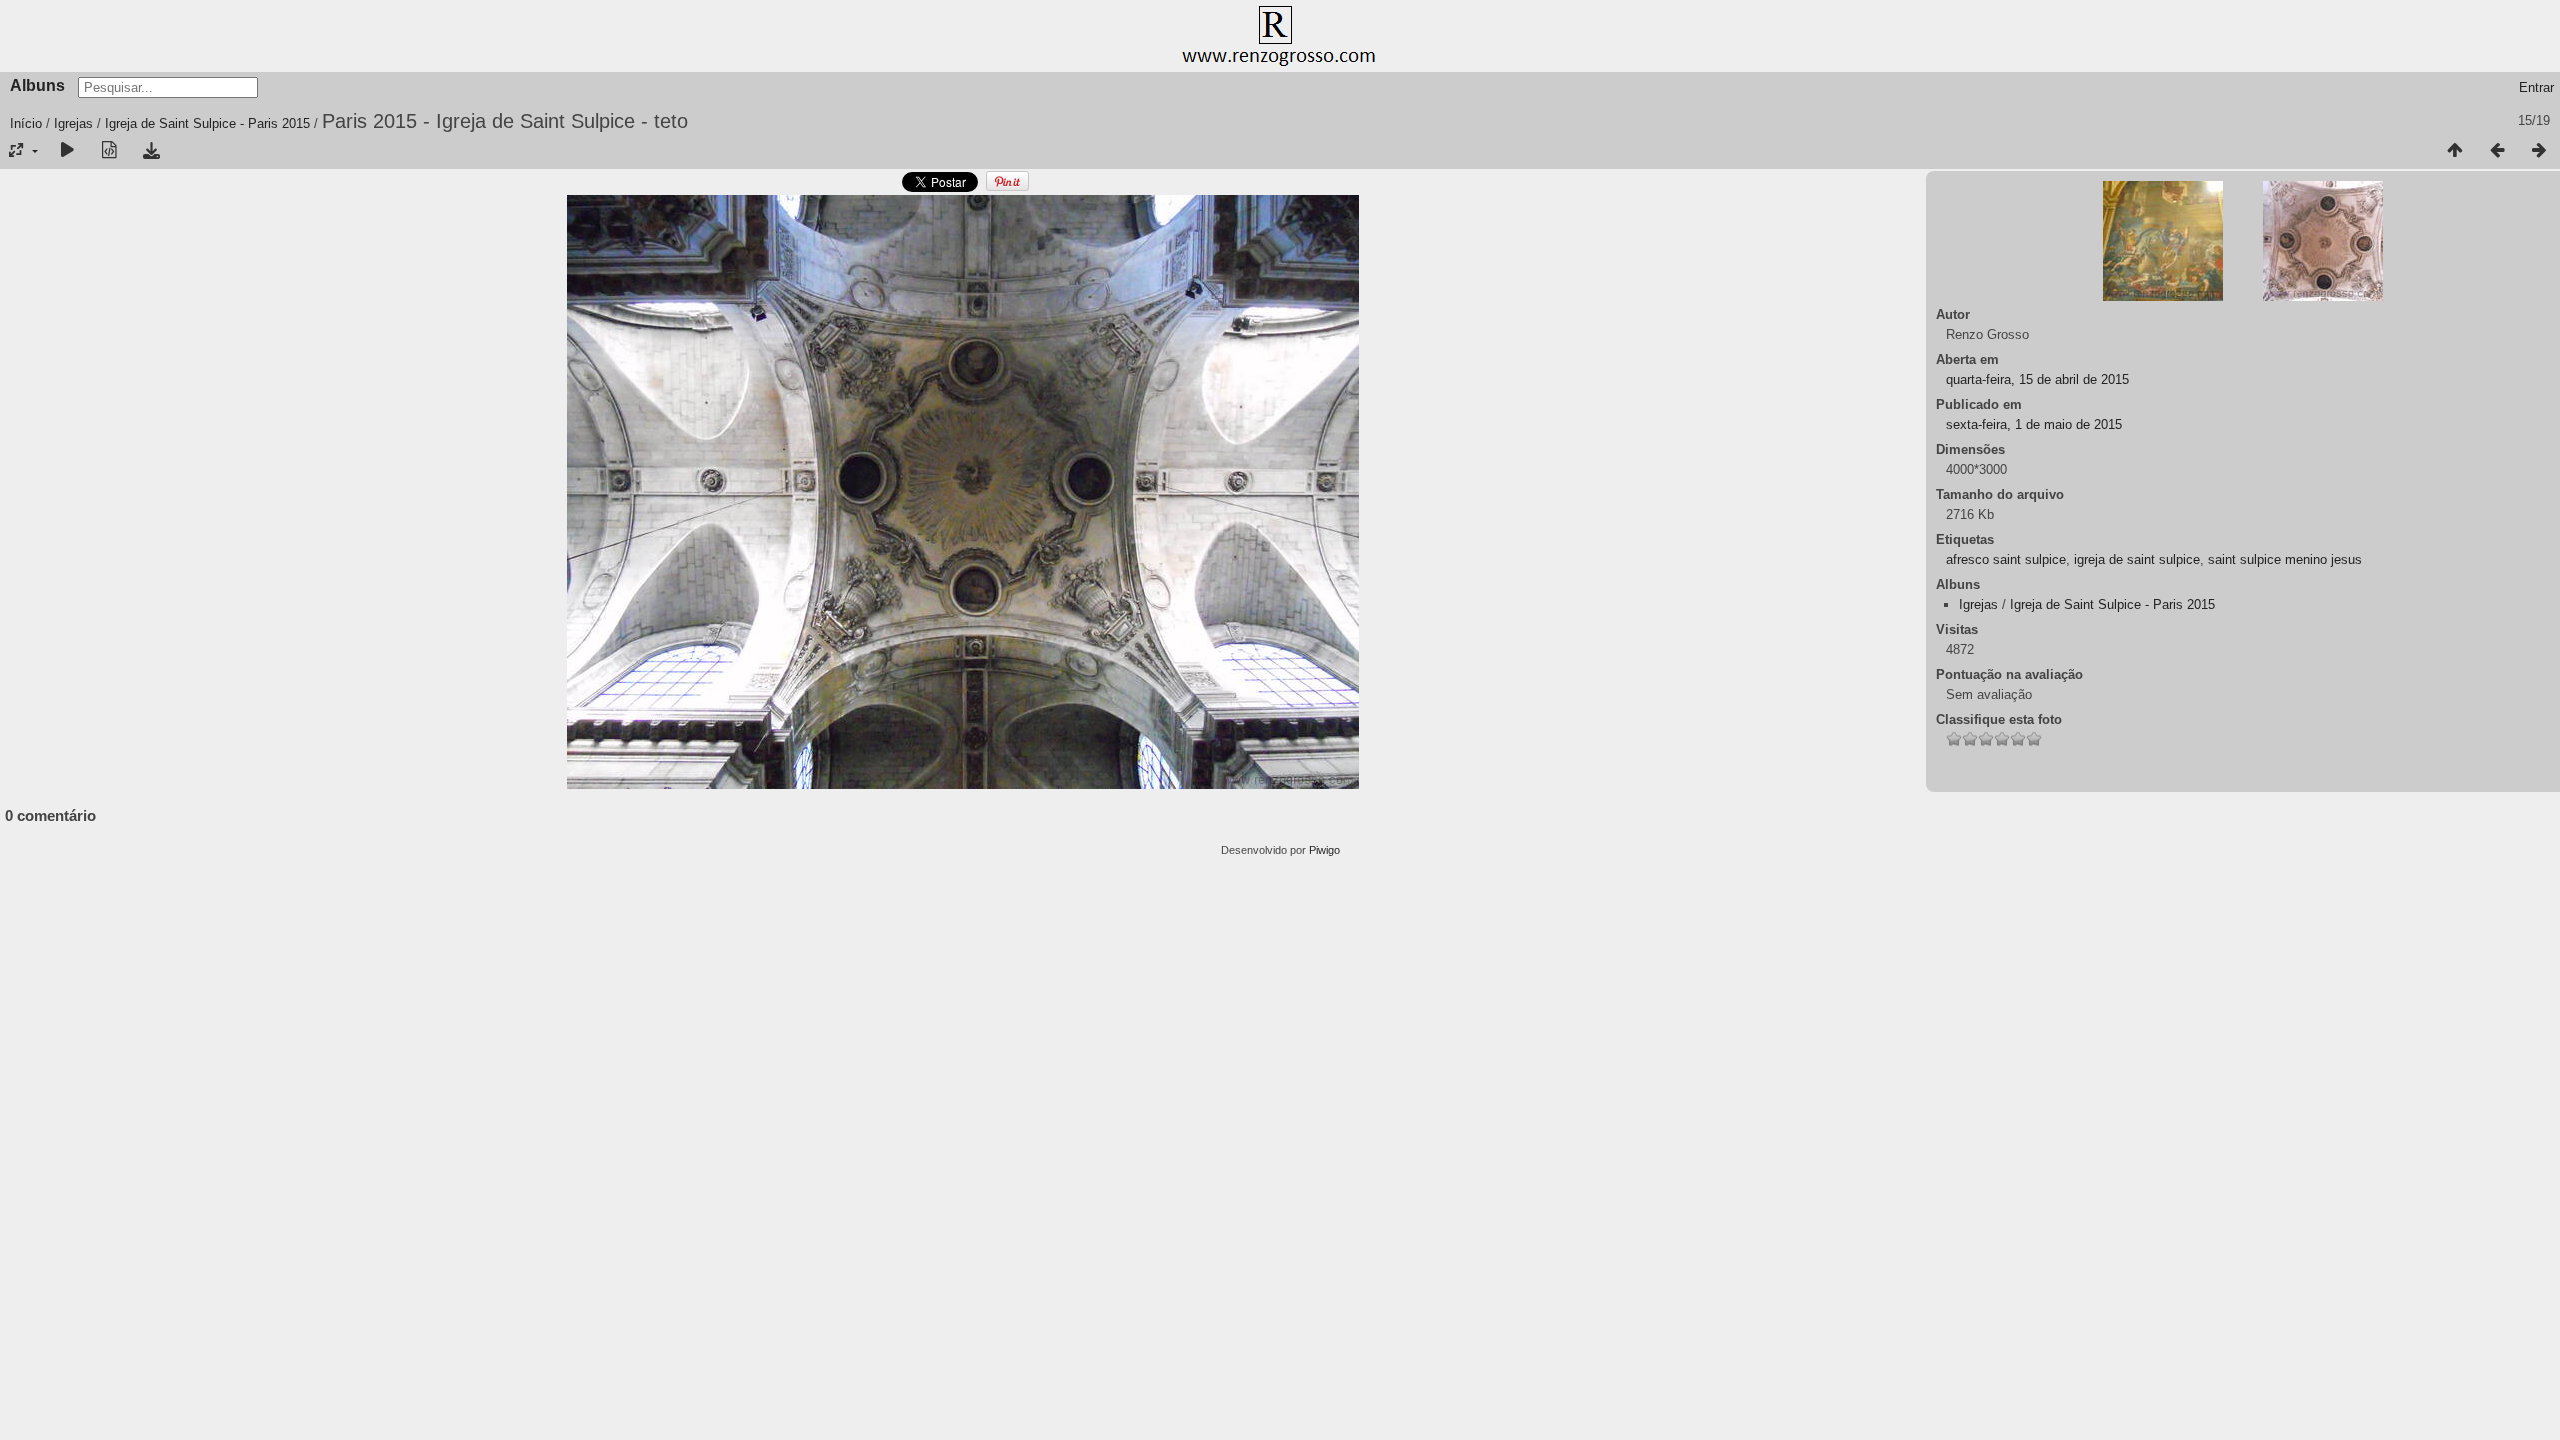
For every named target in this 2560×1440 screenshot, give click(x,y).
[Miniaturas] (2455, 151)
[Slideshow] (67, 151)
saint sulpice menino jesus (2285, 559)
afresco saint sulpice (2006, 559)
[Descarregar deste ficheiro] (151, 151)
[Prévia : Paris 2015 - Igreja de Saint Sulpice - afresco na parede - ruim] (2497, 151)
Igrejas (73, 123)
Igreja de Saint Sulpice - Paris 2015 (207, 123)
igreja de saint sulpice (2137, 559)
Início (26, 123)
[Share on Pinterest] (1007, 187)
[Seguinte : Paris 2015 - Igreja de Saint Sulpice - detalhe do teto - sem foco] (2539, 151)
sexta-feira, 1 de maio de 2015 (2034, 424)
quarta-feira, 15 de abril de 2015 (2037, 379)
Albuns (37, 85)
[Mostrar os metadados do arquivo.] (109, 151)
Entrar (2536, 87)
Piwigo (1324, 850)
